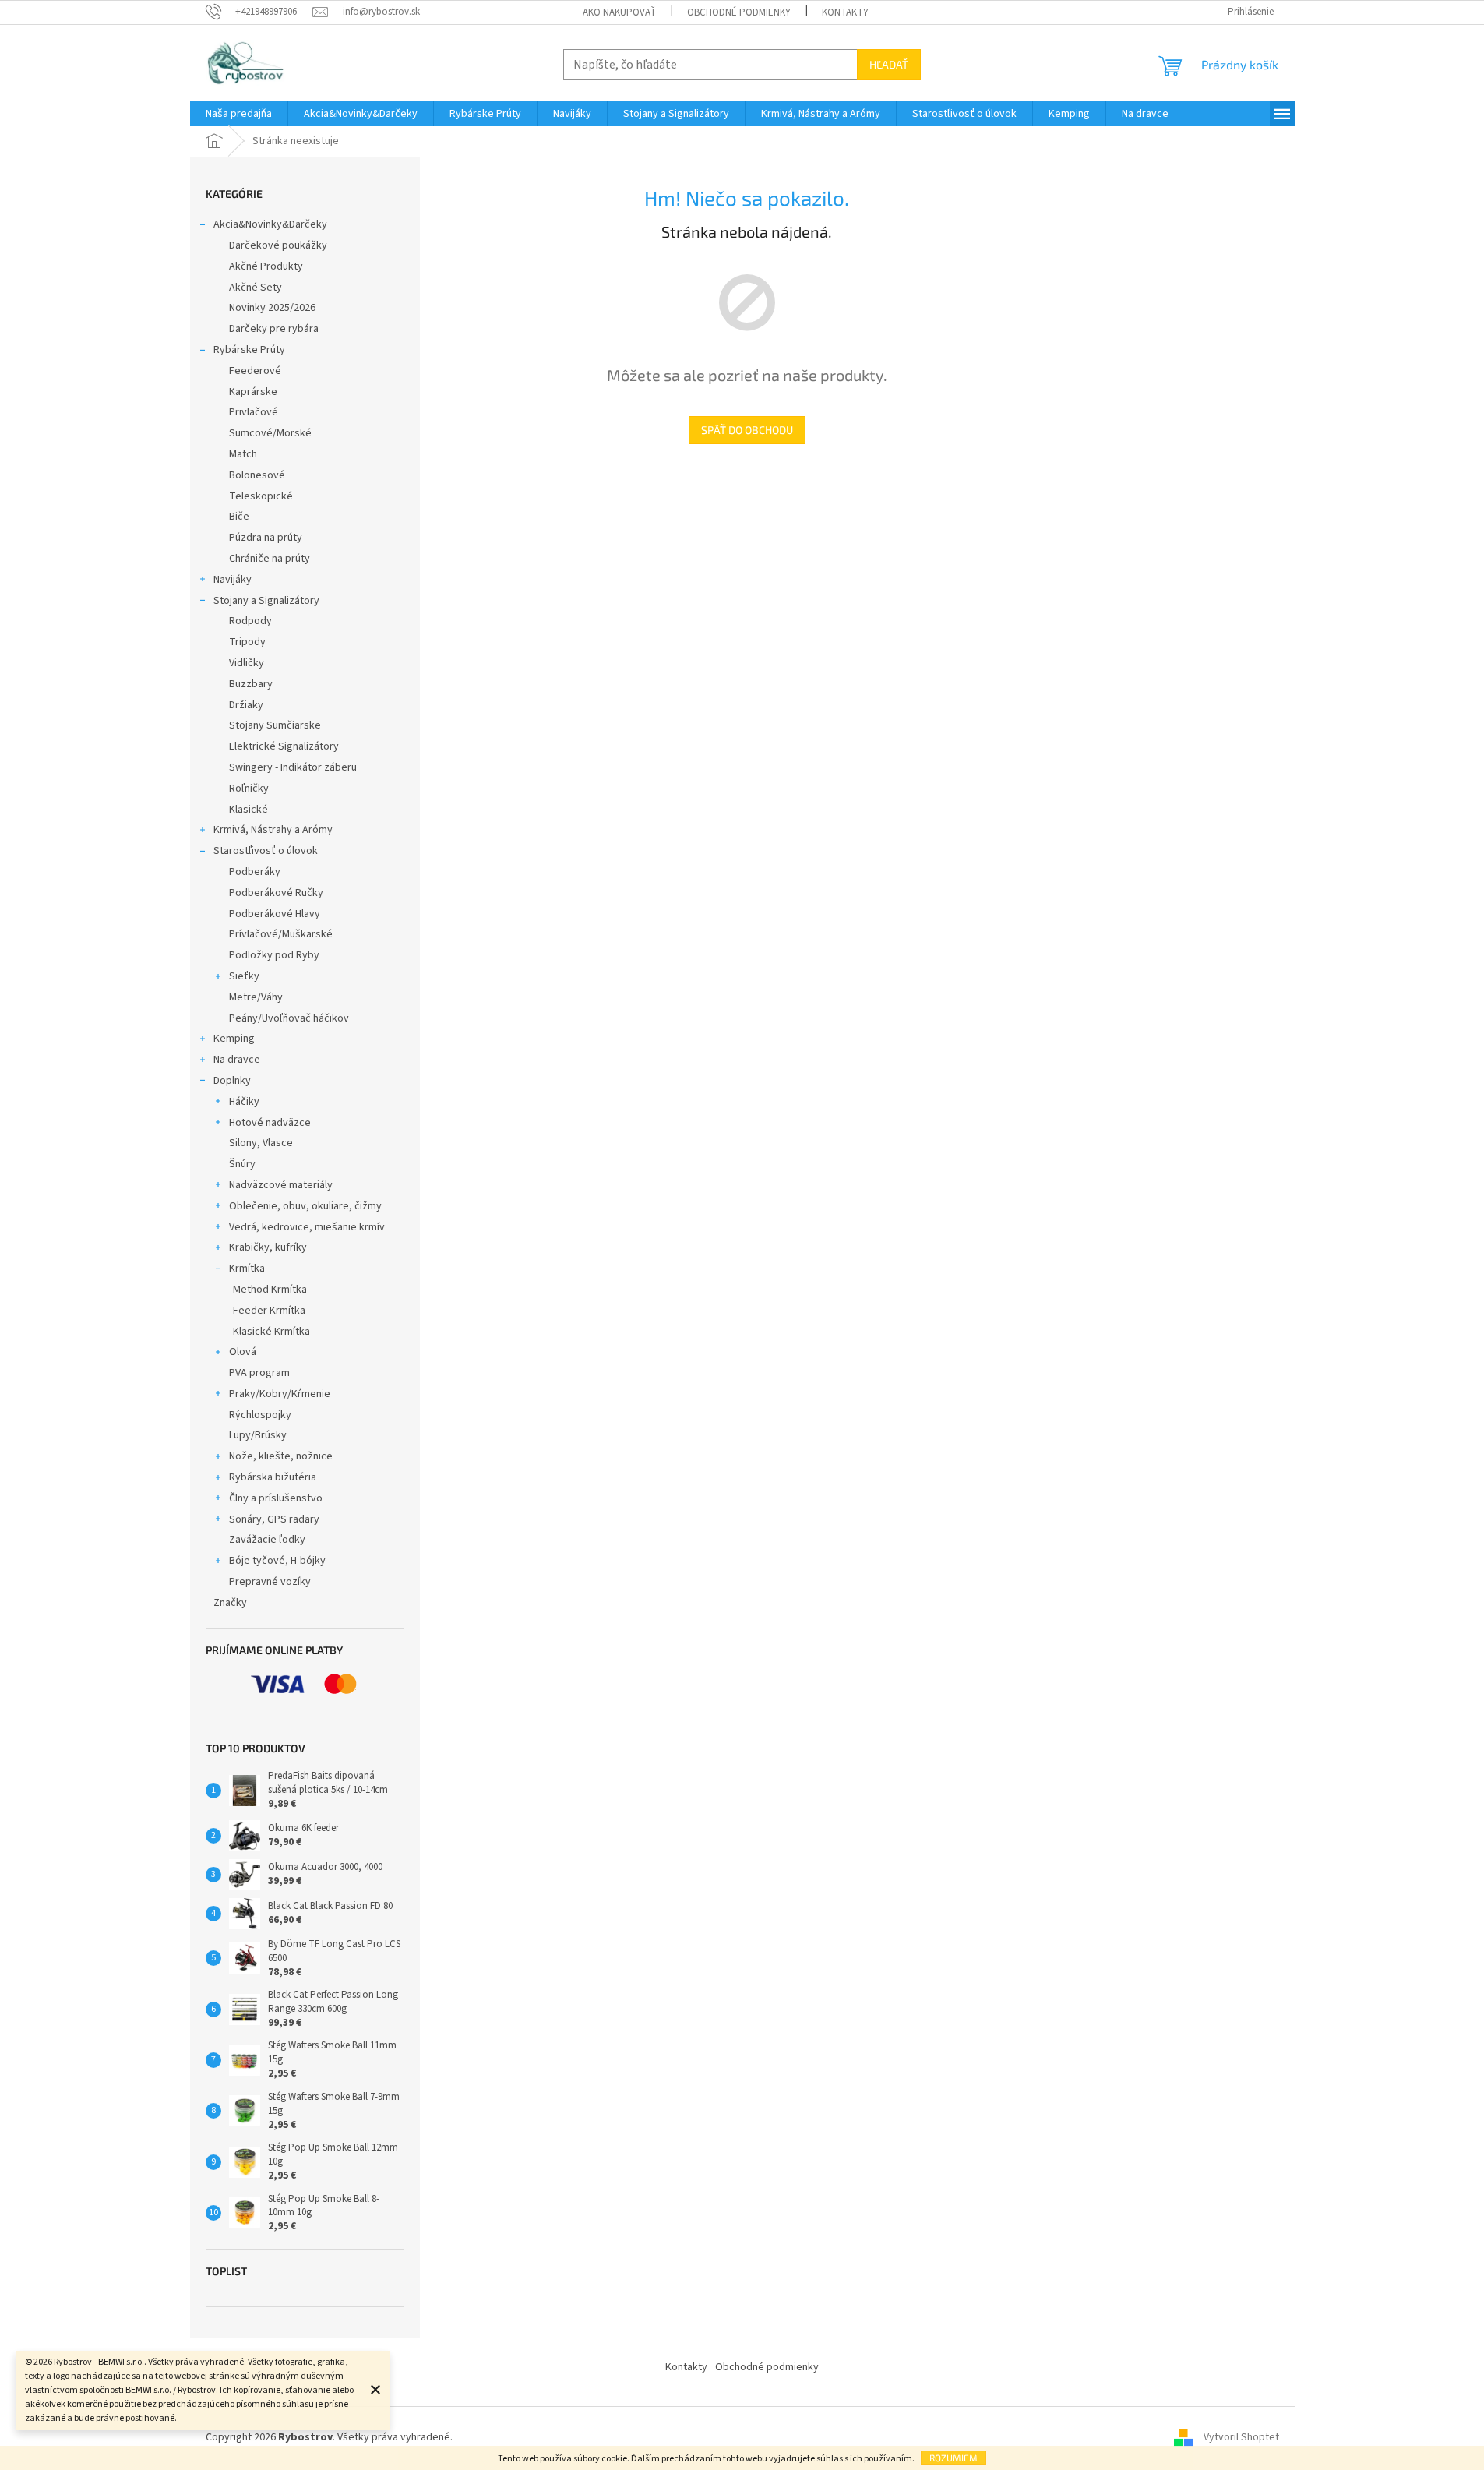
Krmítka (247, 1269)
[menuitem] (239, 114)
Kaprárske (253, 392)
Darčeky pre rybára (274, 329)
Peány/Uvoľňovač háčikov (289, 1018)
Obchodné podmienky (739, 12)
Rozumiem (953, 2458)
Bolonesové (257, 475)
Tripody (247, 642)
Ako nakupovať (619, 12)
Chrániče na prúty (270, 559)
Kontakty (845, 12)
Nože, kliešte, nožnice (281, 1456)
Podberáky (255, 872)
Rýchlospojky (260, 1415)
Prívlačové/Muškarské (281, 934)
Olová (243, 1352)
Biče (239, 517)
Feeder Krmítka (269, 1311)
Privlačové (254, 412)
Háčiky (244, 1102)
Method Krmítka (270, 1290)
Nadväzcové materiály (281, 1185)
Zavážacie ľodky (267, 1540)
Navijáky (233, 580)
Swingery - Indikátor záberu (293, 767)
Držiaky (246, 705)
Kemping (234, 1039)
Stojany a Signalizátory (266, 601)
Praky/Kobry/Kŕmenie (280, 1394)
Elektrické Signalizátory (284, 746)
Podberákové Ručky (276, 893)
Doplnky (232, 1081)
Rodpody (250, 621)
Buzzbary (251, 684)
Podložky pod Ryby (274, 955)
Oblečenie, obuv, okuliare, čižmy (305, 1206)
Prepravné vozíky (270, 1582)
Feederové (255, 371)
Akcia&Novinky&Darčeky (270, 224)
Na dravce (237, 1060)
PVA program (259, 1373)
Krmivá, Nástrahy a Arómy (273, 830)
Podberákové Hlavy (275, 914)
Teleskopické (261, 496)
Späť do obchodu (747, 430)
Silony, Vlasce (261, 1143)
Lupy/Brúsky (258, 1435)
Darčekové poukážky (278, 245)
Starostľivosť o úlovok (266, 851)
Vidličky (247, 663)
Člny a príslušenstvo (276, 1498)
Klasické (249, 810)
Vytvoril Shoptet (1241, 2438)
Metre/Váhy (256, 997)
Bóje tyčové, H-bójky (277, 1561)
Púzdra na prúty (266, 538)
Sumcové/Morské (270, 433)
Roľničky (249, 789)
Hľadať (889, 64)
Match (243, 454)
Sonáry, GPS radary (274, 1519)
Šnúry (242, 1164)
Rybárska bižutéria (273, 1477)
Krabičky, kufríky (268, 1247)
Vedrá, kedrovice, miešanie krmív (307, 1227)
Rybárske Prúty (249, 350)
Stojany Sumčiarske (275, 725)
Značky (230, 1603)
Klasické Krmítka (271, 1332)
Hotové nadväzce (270, 1123)
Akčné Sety (256, 288)
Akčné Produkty (266, 266)
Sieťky (244, 976)
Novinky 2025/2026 (272, 308)
